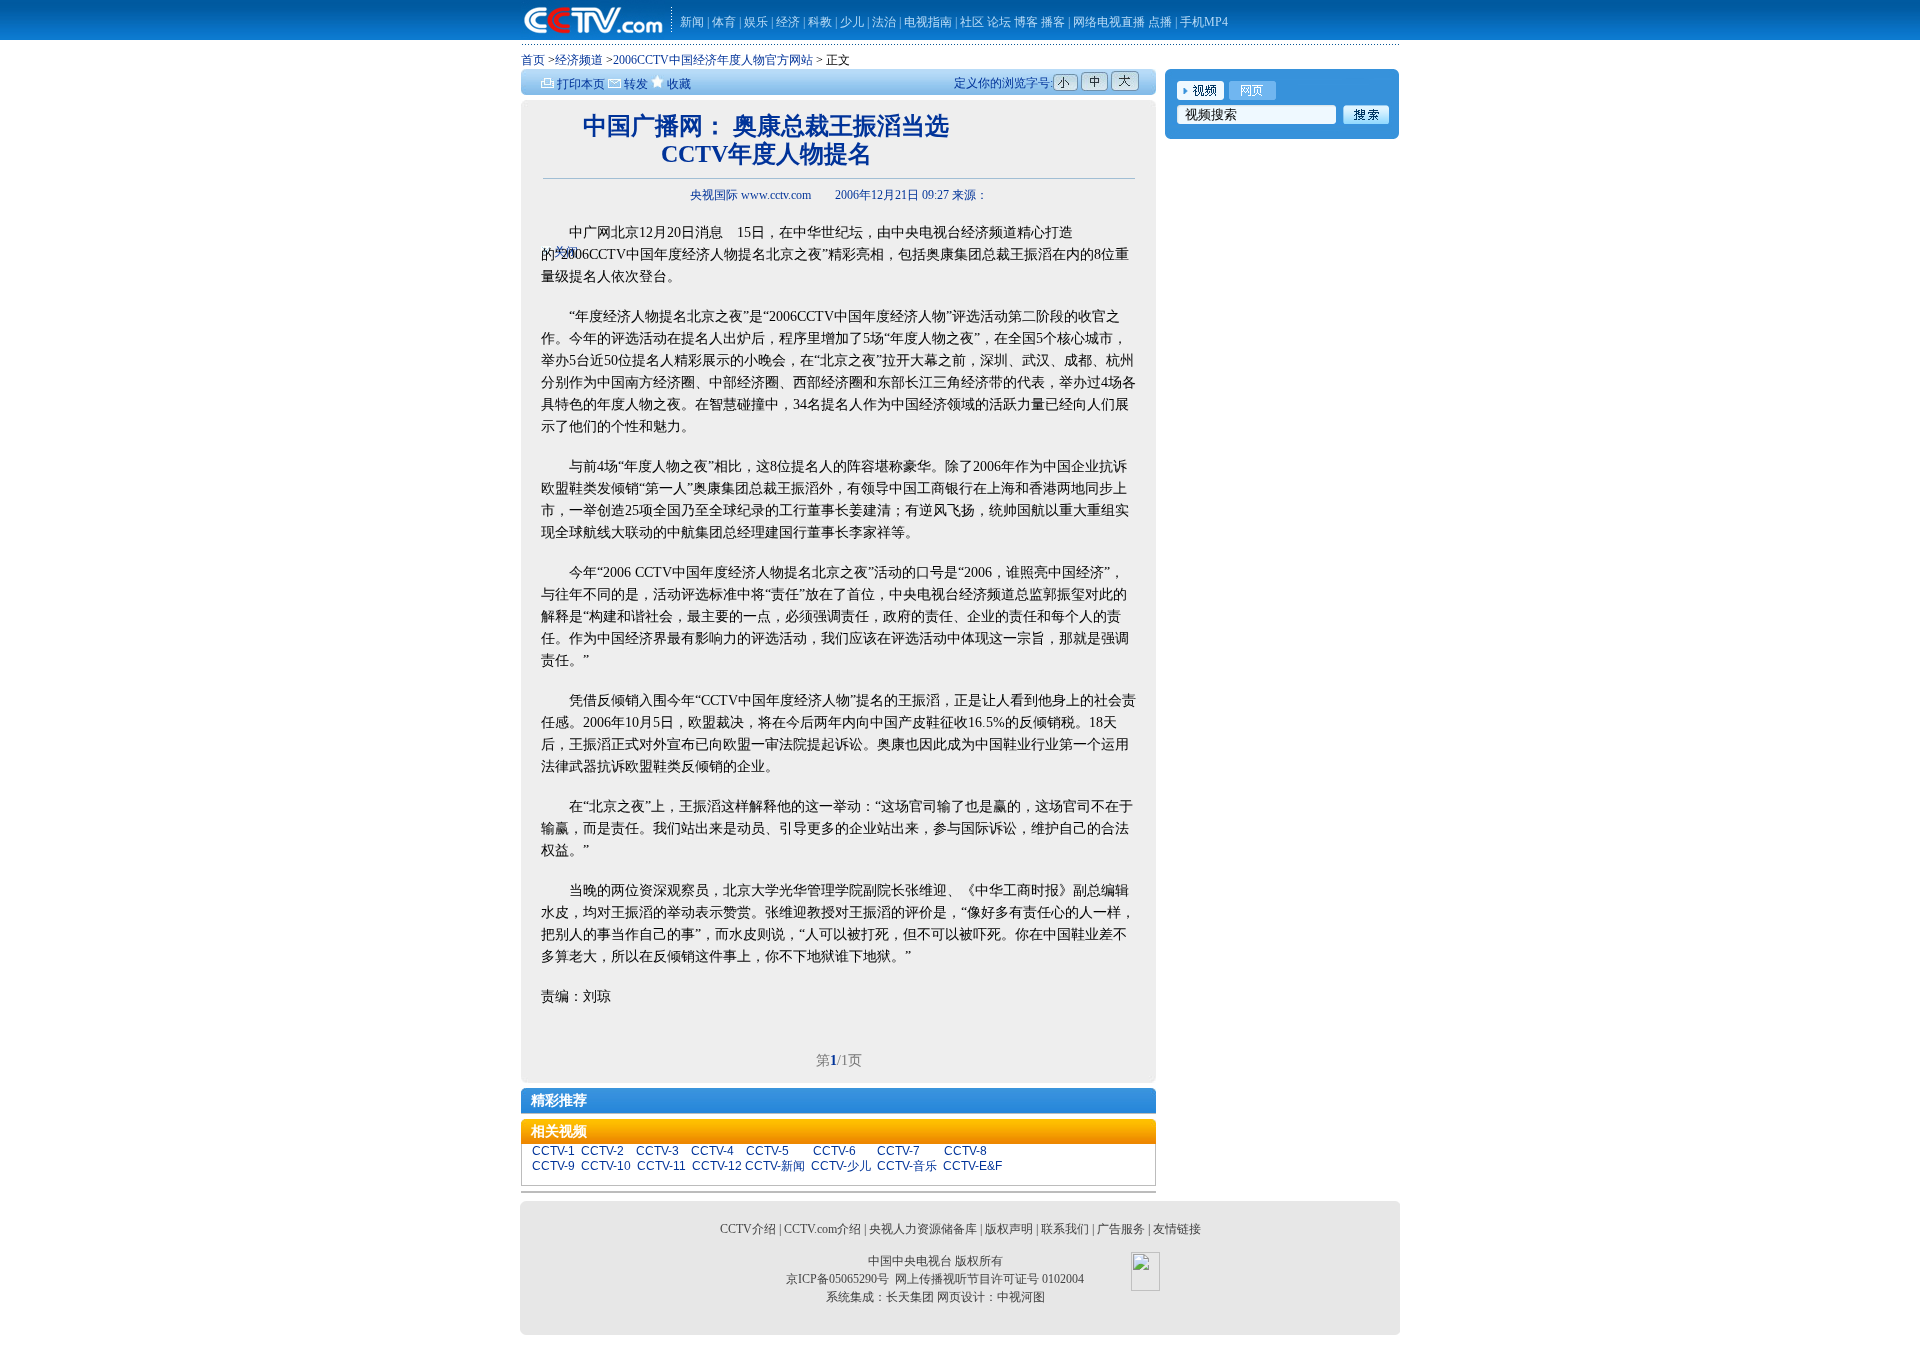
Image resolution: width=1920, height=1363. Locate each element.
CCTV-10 (606, 1166)
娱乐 (756, 22)
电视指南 (928, 22)
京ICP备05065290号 (837, 1279)
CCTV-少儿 (841, 1166)
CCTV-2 (602, 1151)
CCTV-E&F (972, 1166)
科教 (821, 22)
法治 (884, 22)
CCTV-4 (712, 1151)
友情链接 (1177, 1229)
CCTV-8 (965, 1151)
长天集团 (910, 1297)
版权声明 (1009, 1229)
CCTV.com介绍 (822, 1229)
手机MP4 (1204, 22)
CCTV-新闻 (775, 1166)
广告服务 (1121, 1229)
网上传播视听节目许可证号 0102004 (989, 1279)
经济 (789, 22)
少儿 (852, 22)
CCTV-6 (834, 1151)
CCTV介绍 (748, 1229)
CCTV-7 (898, 1151)
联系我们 (1065, 1229)
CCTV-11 (661, 1166)
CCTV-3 (657, 1151)
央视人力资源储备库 (923, 1229)
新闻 (692, 22)
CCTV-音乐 (907, 1166)
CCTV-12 (717, 1166)
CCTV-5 (767, 1151)
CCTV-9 (553, 1166)
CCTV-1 (553, 1151)
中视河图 (1021, 1297)
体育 (724, 22)
